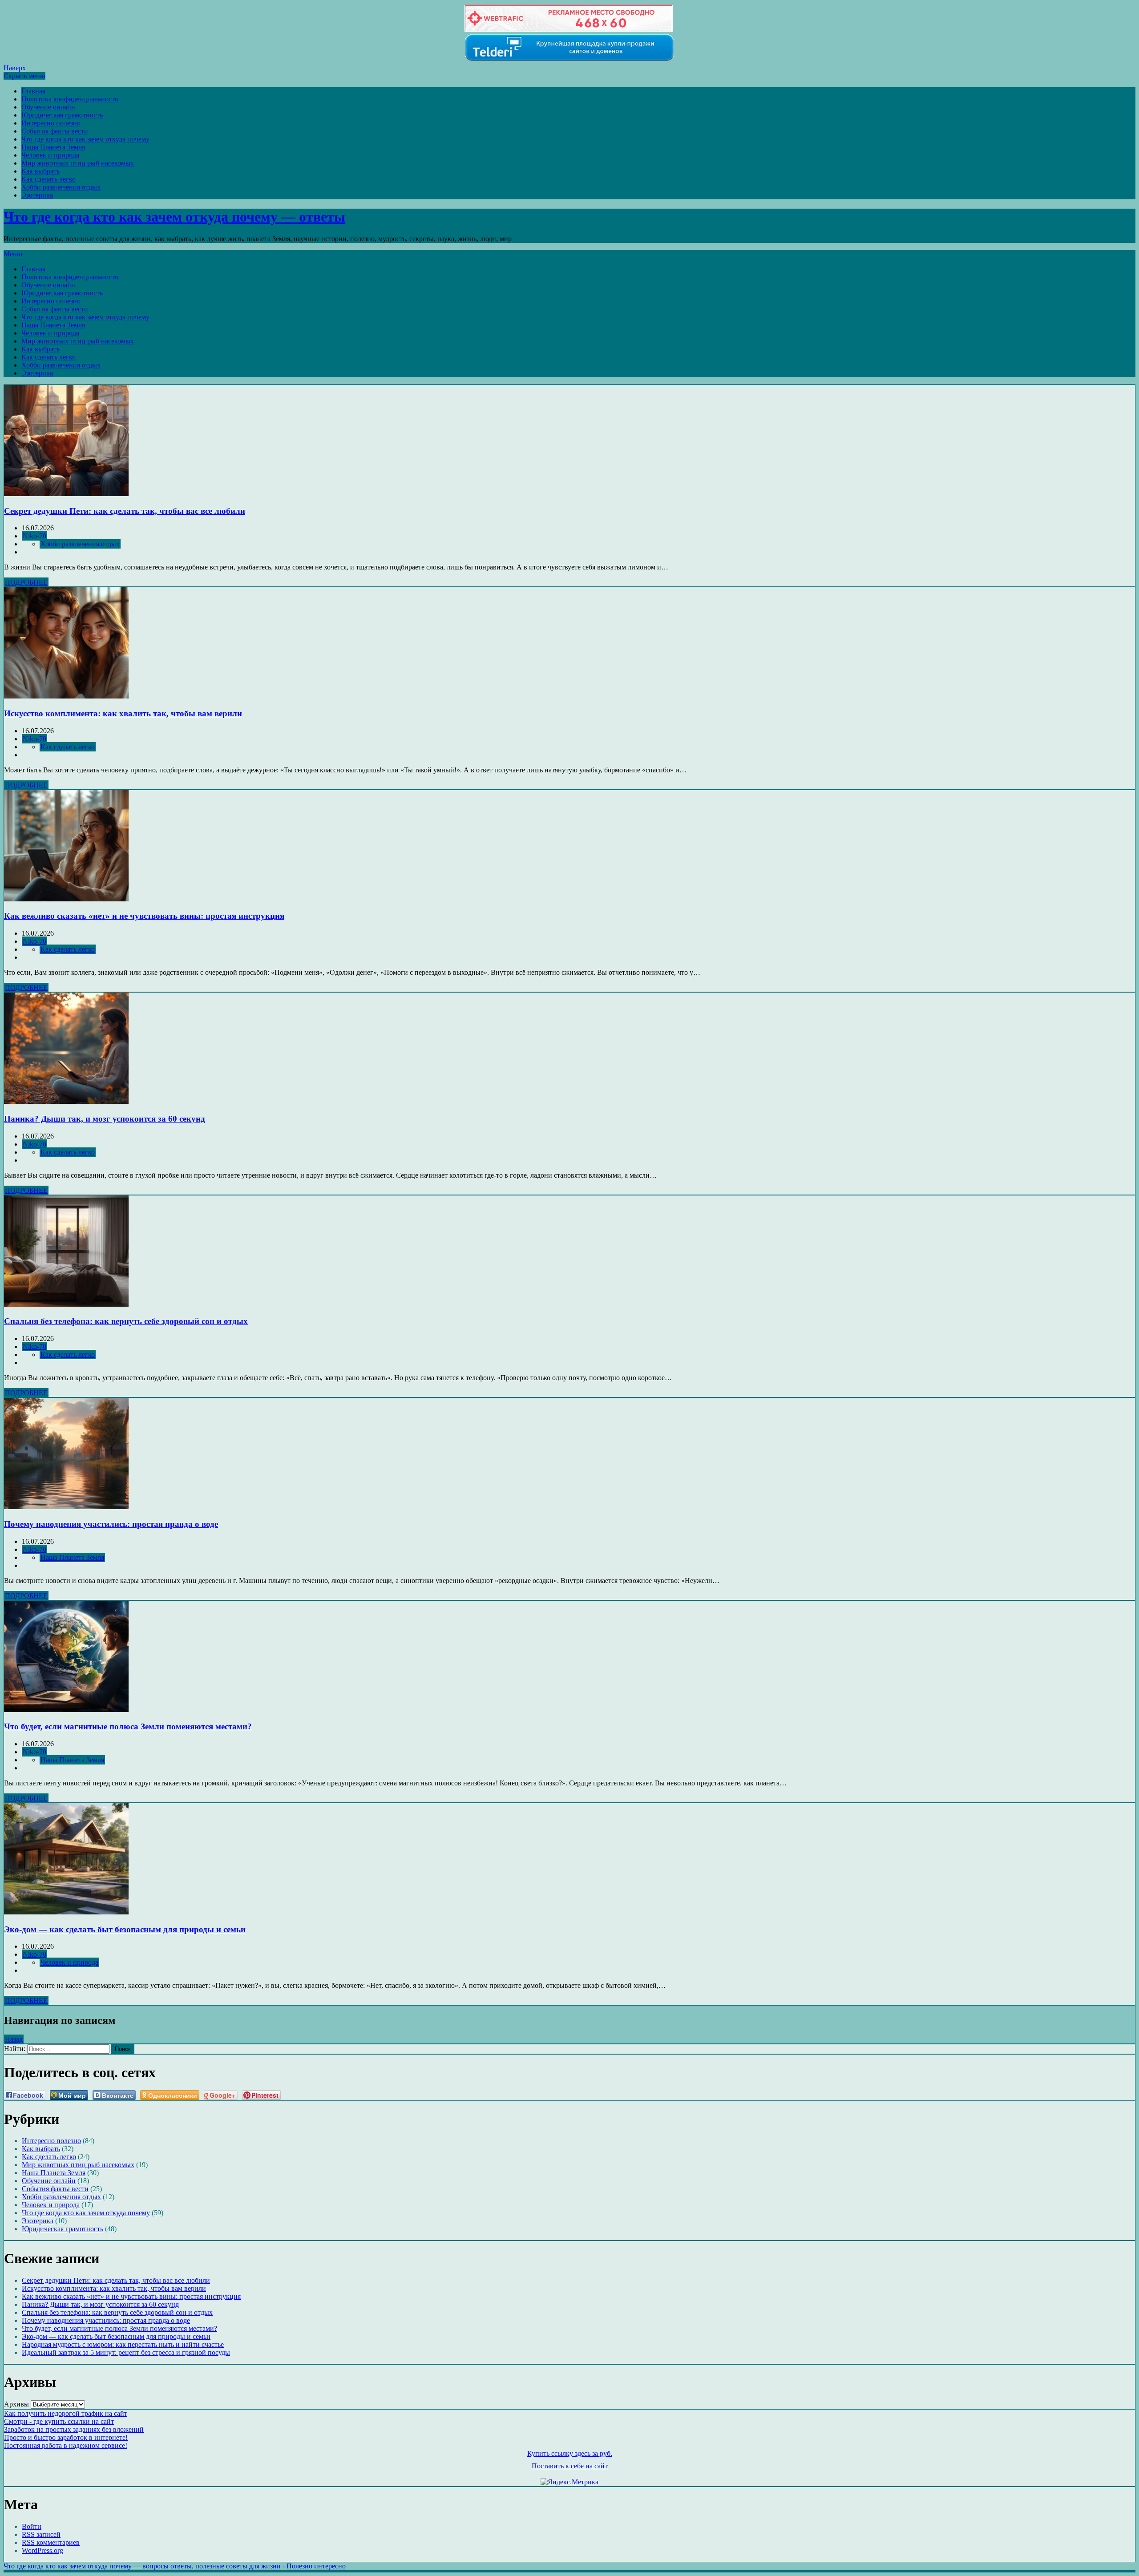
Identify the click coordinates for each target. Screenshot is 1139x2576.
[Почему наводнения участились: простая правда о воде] (66, 1507)
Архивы (16, 2404)
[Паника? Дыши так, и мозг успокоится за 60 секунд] (66, 1101)
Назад (14, 2039)
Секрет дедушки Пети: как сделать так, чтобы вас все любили (125, 511)
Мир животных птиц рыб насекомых (78, 163)
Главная (33, 91)
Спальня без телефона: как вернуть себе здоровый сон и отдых (126, 1321)
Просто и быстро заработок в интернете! (66, 2437)
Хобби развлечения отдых (61, 187)
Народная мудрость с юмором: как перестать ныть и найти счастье (123, 2344)
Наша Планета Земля (53, 147)
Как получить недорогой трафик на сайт (66, 2413)
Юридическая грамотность (62, 115)
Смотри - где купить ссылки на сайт (59, 2421)
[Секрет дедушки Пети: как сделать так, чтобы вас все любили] (66, 494)
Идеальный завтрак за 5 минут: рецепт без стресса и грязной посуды (126, 2352)
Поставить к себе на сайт (570, 2466)
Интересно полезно (51, 123)
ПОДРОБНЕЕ (26, 582)
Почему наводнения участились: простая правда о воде (111, 1524)
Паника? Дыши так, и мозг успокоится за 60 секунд (105, 1119)
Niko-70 (34, 536)
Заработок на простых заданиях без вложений (74, 2429)
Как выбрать (40, 171)
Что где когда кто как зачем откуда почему (85, 139)
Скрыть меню (24, 76)
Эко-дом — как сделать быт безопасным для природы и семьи (125, 1929)
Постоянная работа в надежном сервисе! (66, 2445)
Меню (13, 254)
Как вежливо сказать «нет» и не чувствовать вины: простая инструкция (144, 916)
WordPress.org (42, 2550)
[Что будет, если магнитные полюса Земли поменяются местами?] (66, 1710)
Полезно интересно (316, 2566)
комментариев (51, 2542)
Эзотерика (37, 195)
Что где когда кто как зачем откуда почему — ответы (174, 217)
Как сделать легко (48, 179)
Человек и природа (50, 155)
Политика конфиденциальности (70, 99)
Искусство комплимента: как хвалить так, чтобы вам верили (123, 713)
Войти (32, 2526)
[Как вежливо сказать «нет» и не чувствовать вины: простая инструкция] (66, 899)
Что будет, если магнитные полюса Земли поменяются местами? (128, 1726)
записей (41, 2534)
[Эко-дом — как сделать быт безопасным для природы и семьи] (66, 1912)
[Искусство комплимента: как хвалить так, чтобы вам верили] (66, 696)
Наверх (15, 68)
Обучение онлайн (48, 107)
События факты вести (55, 131)
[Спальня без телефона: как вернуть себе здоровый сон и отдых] (66, 1304)
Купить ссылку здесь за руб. (570, 2453)
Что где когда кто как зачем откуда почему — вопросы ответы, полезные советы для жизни (142, 2566)
